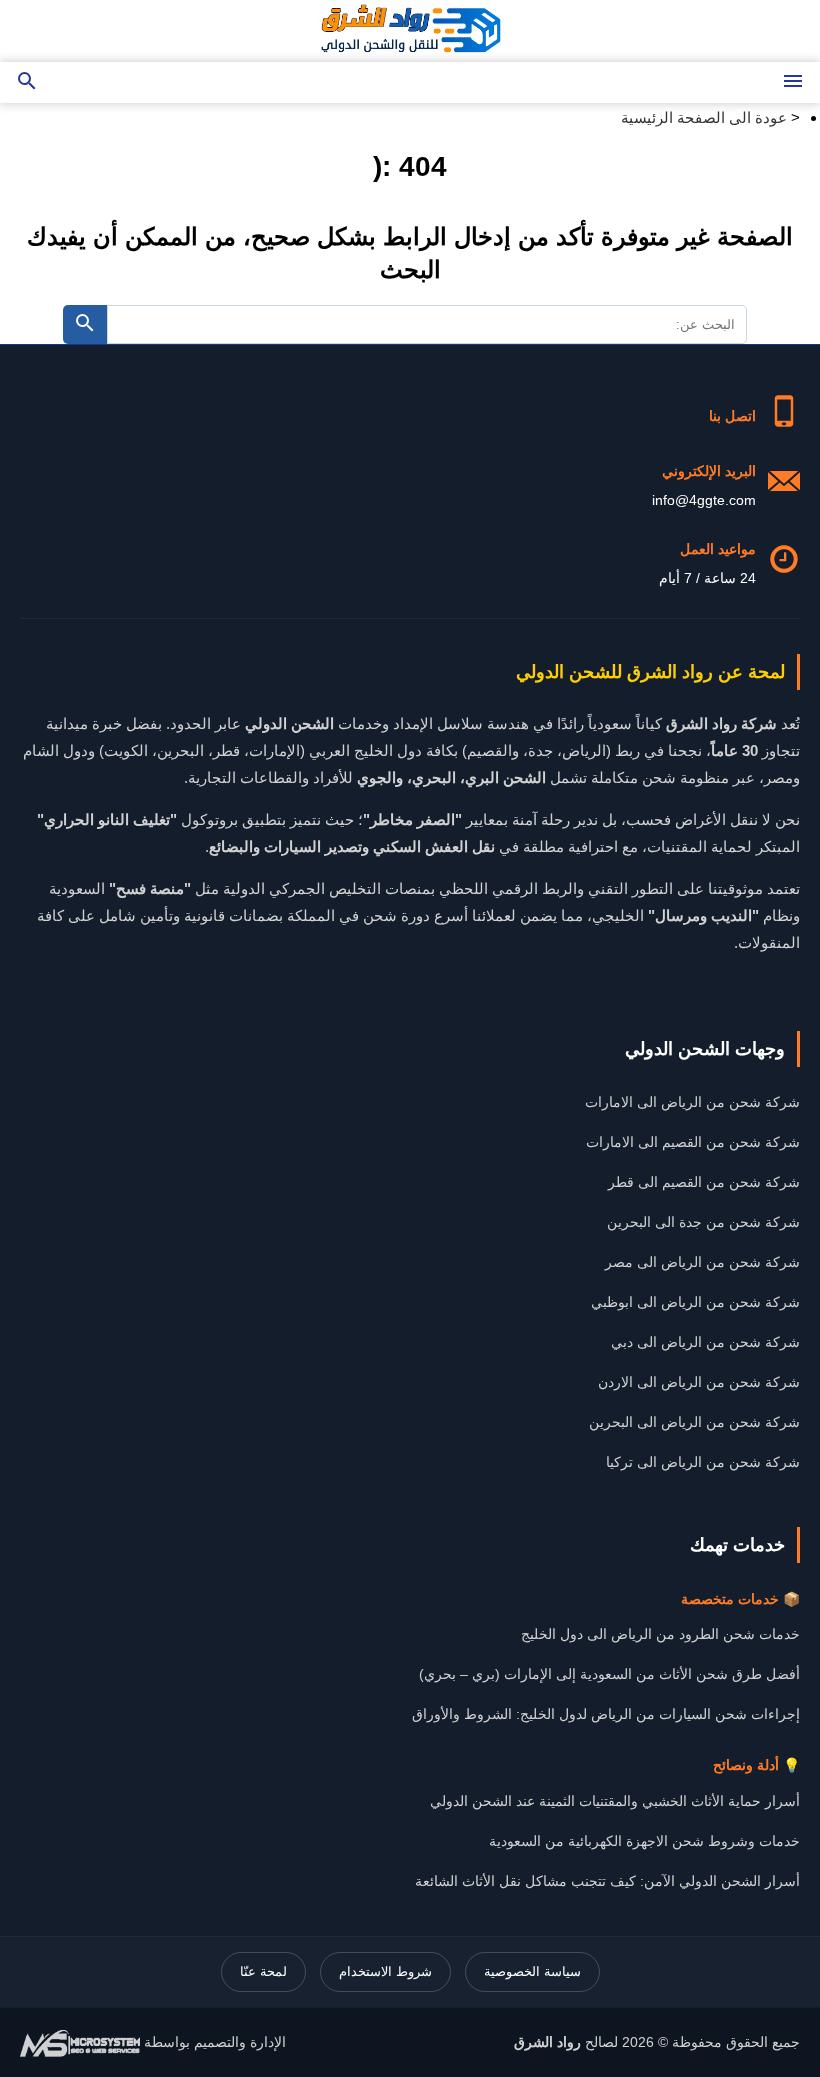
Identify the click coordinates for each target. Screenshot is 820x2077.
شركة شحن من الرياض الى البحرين (694, 1422)
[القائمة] (793, 82)
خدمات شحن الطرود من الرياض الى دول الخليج (660, 1634)
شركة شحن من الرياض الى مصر (702, 1262)
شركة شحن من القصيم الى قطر (704, 1182)
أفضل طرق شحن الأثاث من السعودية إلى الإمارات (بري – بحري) (609, 1674)
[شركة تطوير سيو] (80, 2042)
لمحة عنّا (263, 1971)
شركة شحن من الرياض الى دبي (705, 1342)
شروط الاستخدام (385, 1971)
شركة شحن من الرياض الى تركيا (703, 1462)
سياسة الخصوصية (532, 1971)
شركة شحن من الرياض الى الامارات (692, 1102)
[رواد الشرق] (410, 31)
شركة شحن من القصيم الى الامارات (693, 1142)
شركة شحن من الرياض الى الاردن (699, 1382)
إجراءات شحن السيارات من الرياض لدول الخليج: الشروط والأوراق (606, 1714)
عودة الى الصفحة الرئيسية (704, 117)
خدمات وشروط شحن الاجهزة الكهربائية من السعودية (644, 1841)
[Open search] (27, 82)
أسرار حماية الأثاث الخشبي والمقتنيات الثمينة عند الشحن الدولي (615, 1801)
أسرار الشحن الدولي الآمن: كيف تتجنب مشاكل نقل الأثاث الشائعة (607, 1881)
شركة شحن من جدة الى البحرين (703, 1222)
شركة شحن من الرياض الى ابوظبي (695, 1302)
